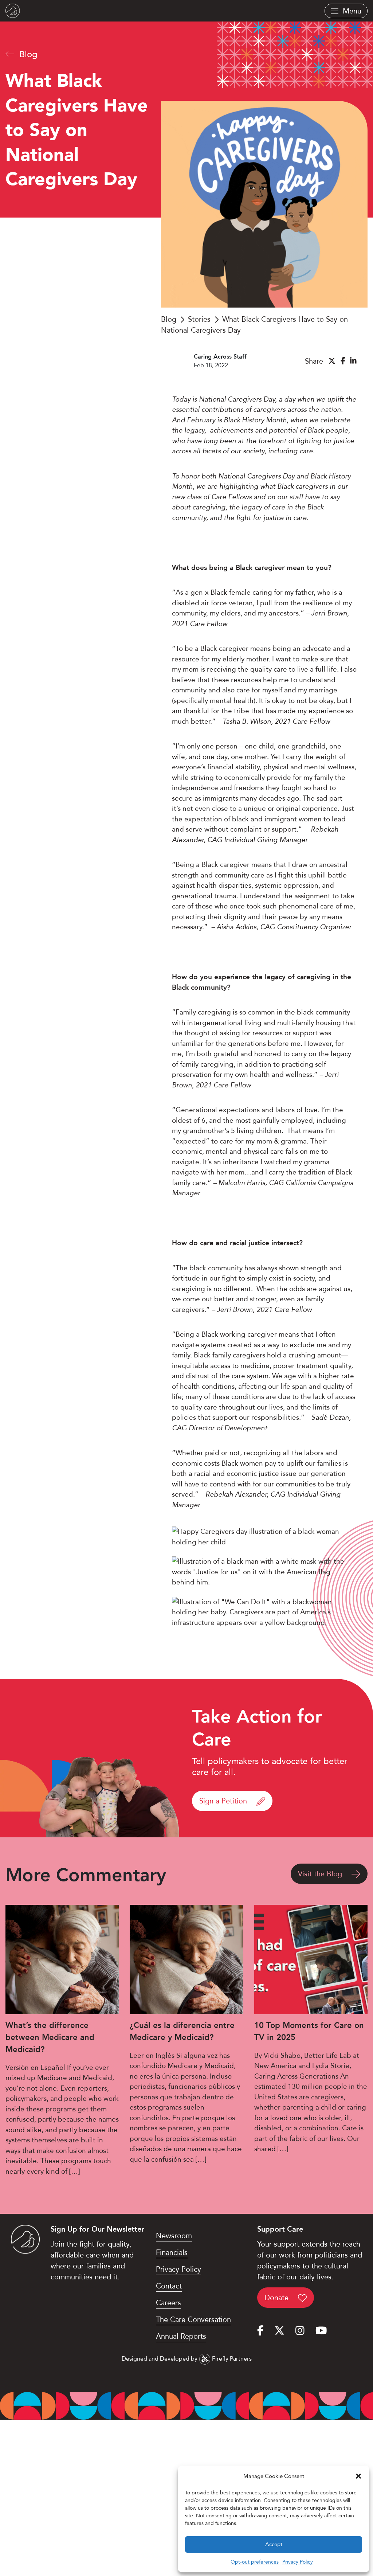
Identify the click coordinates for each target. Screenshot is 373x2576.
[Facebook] (260, 2331)
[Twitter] (279, 2331)
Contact (169, 2286)
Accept (274, 2544)
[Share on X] (332, 361)
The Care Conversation (193, 2319)
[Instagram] (300, 2331)
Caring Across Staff (220, 357)
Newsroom (174, 2236)
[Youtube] (321, 2331)
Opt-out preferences (255, 2562)
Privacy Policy (298, 2562)
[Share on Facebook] (343, 361)
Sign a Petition (224, 1801)
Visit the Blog (321, 1874)
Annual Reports (181, 2336)
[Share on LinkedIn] (353, 361)
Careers (168, 2303)
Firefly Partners (231, 2359)
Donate (278, 2298)
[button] (358, 2476)
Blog (27, 54)
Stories (199, 319)
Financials (172, 2252)
